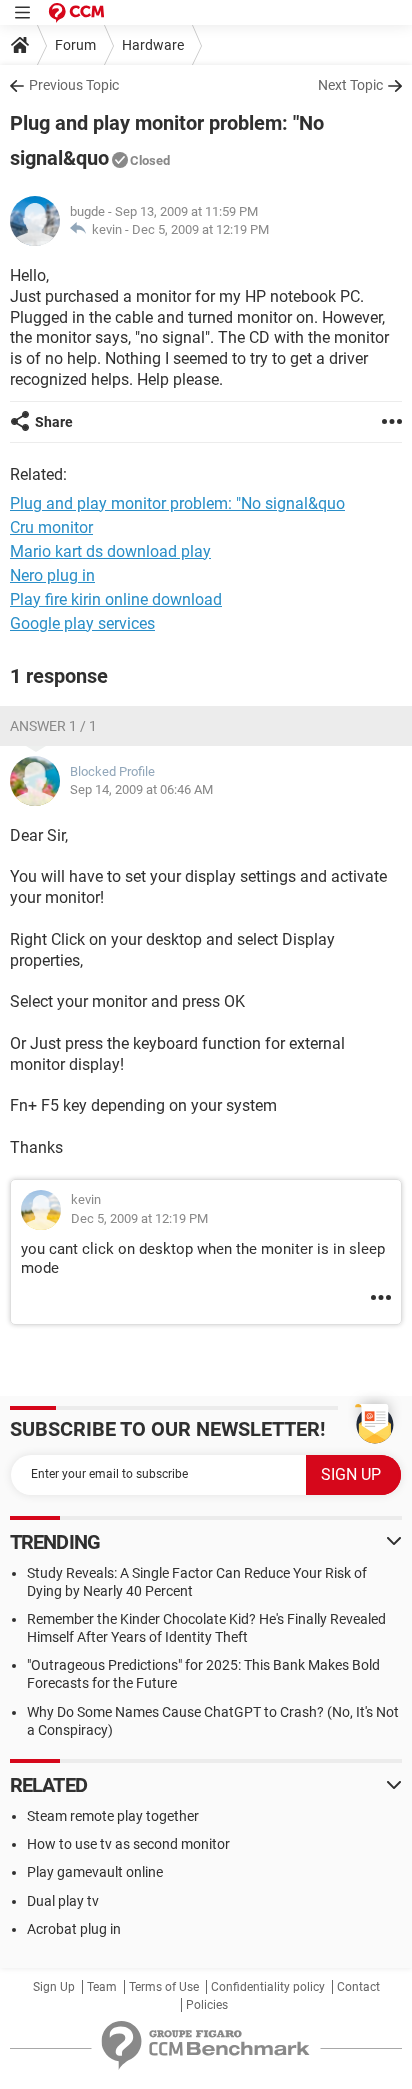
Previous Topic (74, 85)
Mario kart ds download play (110, 551)
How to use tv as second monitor (128, 1844)
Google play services (82, 623)
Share (54, 422)
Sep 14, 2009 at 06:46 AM (141, 789)
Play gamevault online (95, 1872)
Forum (75, 45)
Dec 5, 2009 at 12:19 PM (200, 229)
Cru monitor (51, 527)
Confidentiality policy (268, 1987)
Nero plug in (52, 575)
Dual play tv (63, 1901)
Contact (358, 1987)
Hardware (153, 45)
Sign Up (54, 1987)
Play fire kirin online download (116, 599)
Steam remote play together (113, 1816)
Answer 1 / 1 (53, 726)
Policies (207, 2005)
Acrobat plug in (74, 1929)
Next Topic (350, 85)
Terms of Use (164, 1987)
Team (102, 1987)
